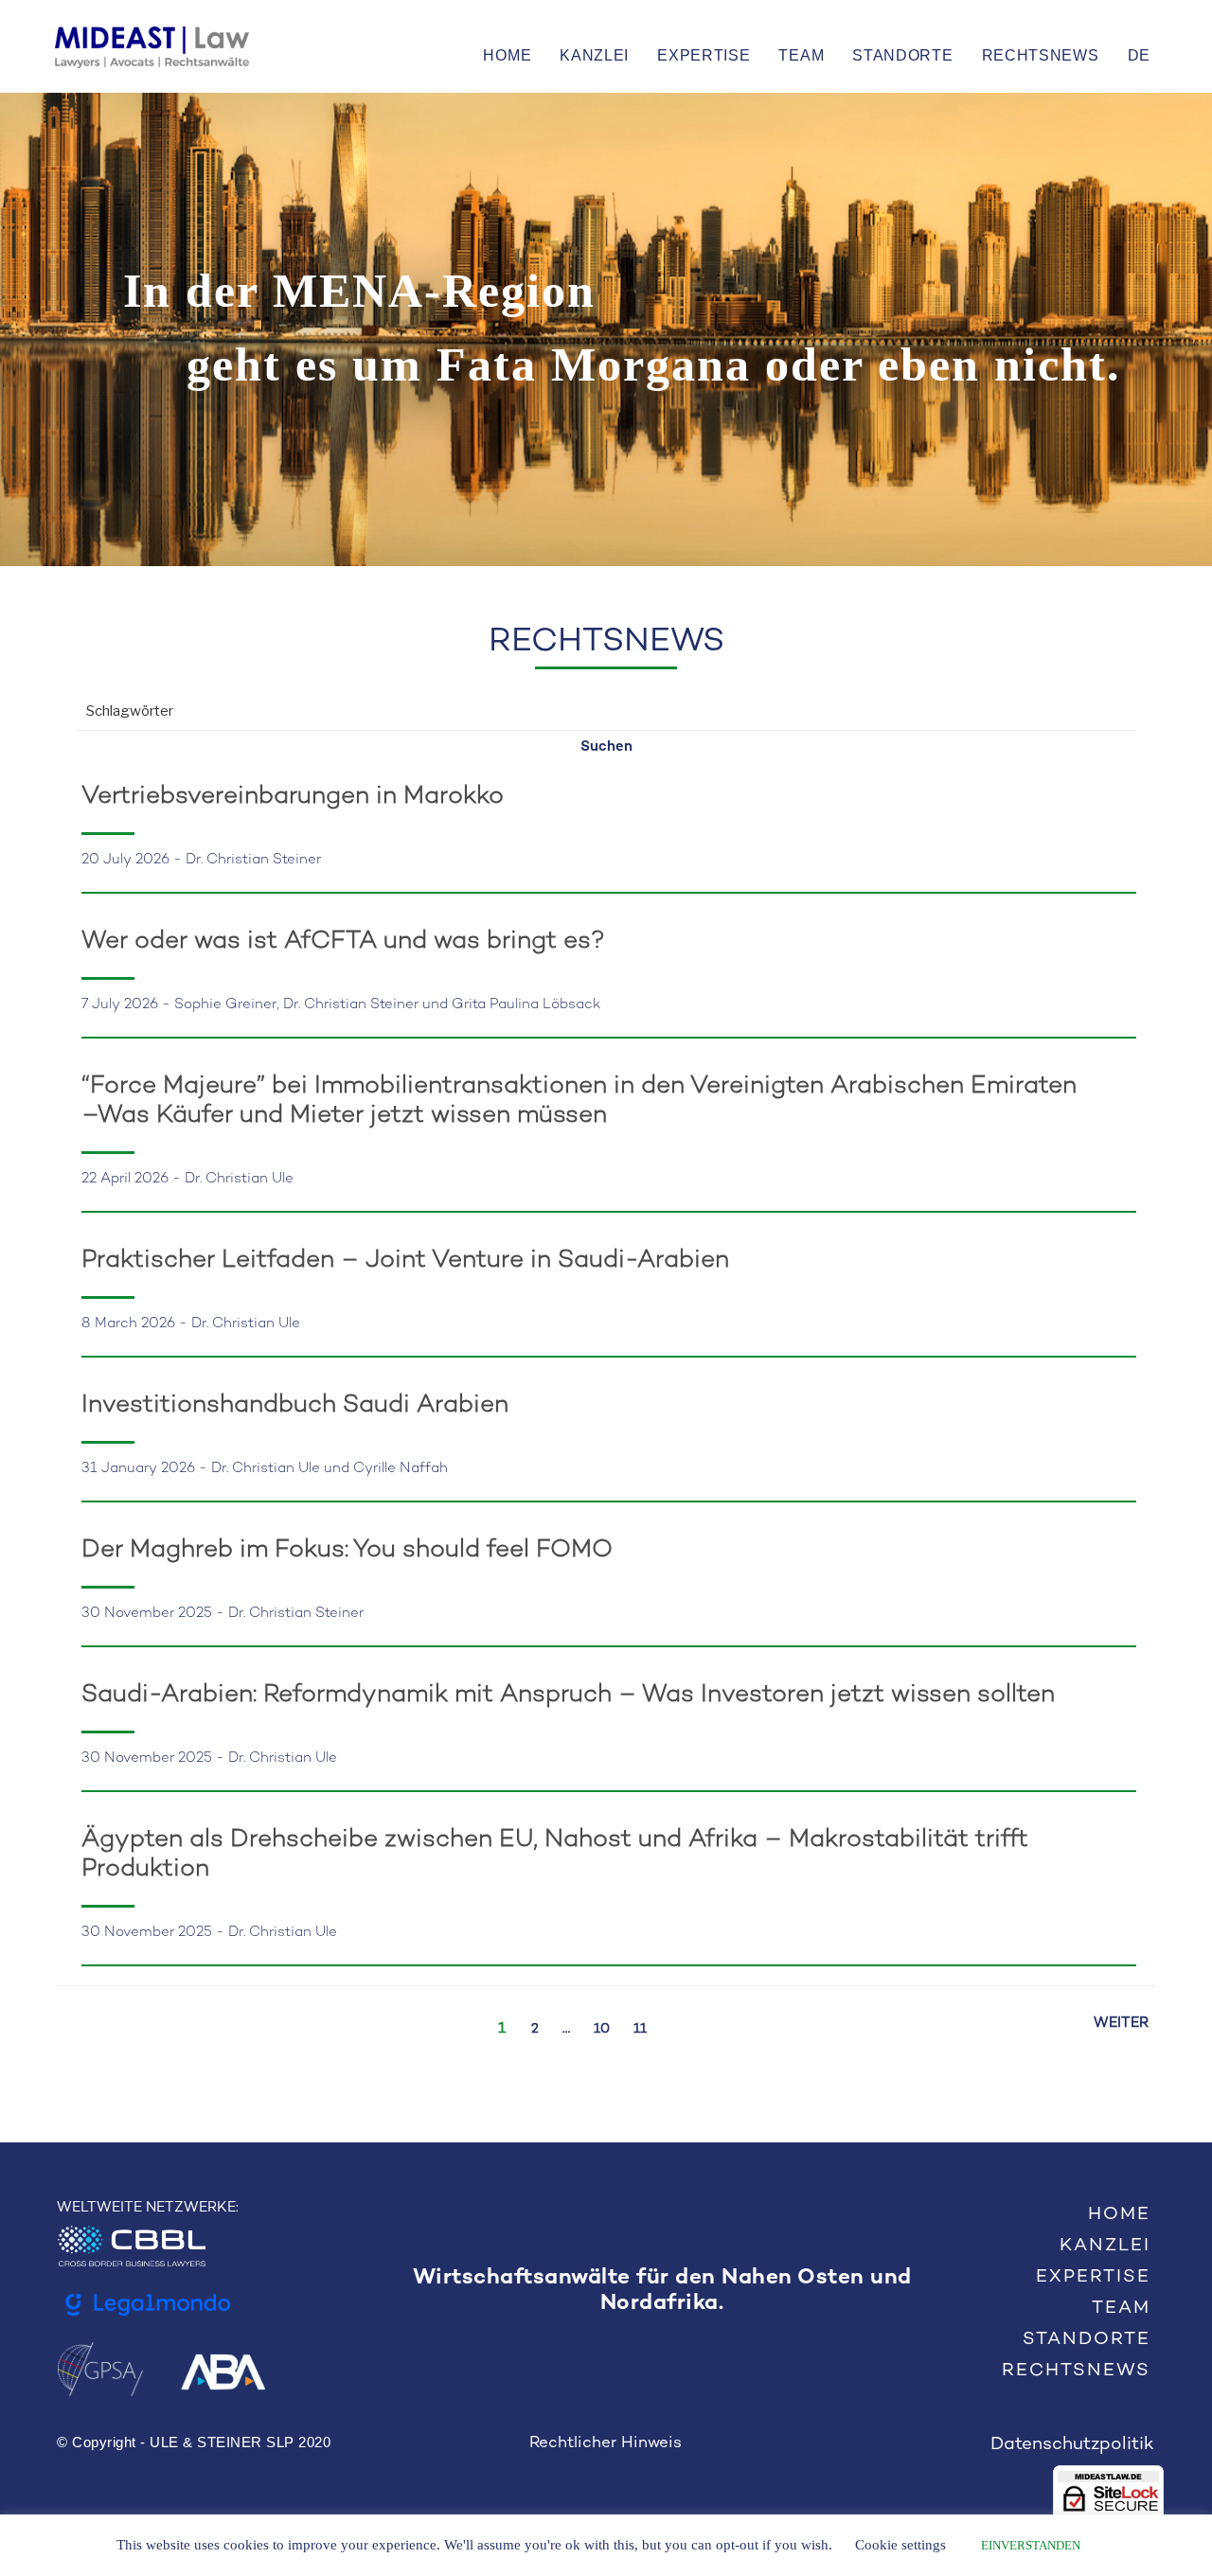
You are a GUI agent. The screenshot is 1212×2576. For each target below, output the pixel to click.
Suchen (606, 747)
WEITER (1121, 2023)
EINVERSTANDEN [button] (1031, 2545)
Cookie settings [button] (900, 2545)
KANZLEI (594, 55)
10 (602, 2029)
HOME (507, 55)
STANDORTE (902, 55)
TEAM (801, 55)
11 (640, 2029)
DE (1139, 55)
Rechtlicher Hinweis (606, 2443)
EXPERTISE (704, 55)
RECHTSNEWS (1041, 55)
